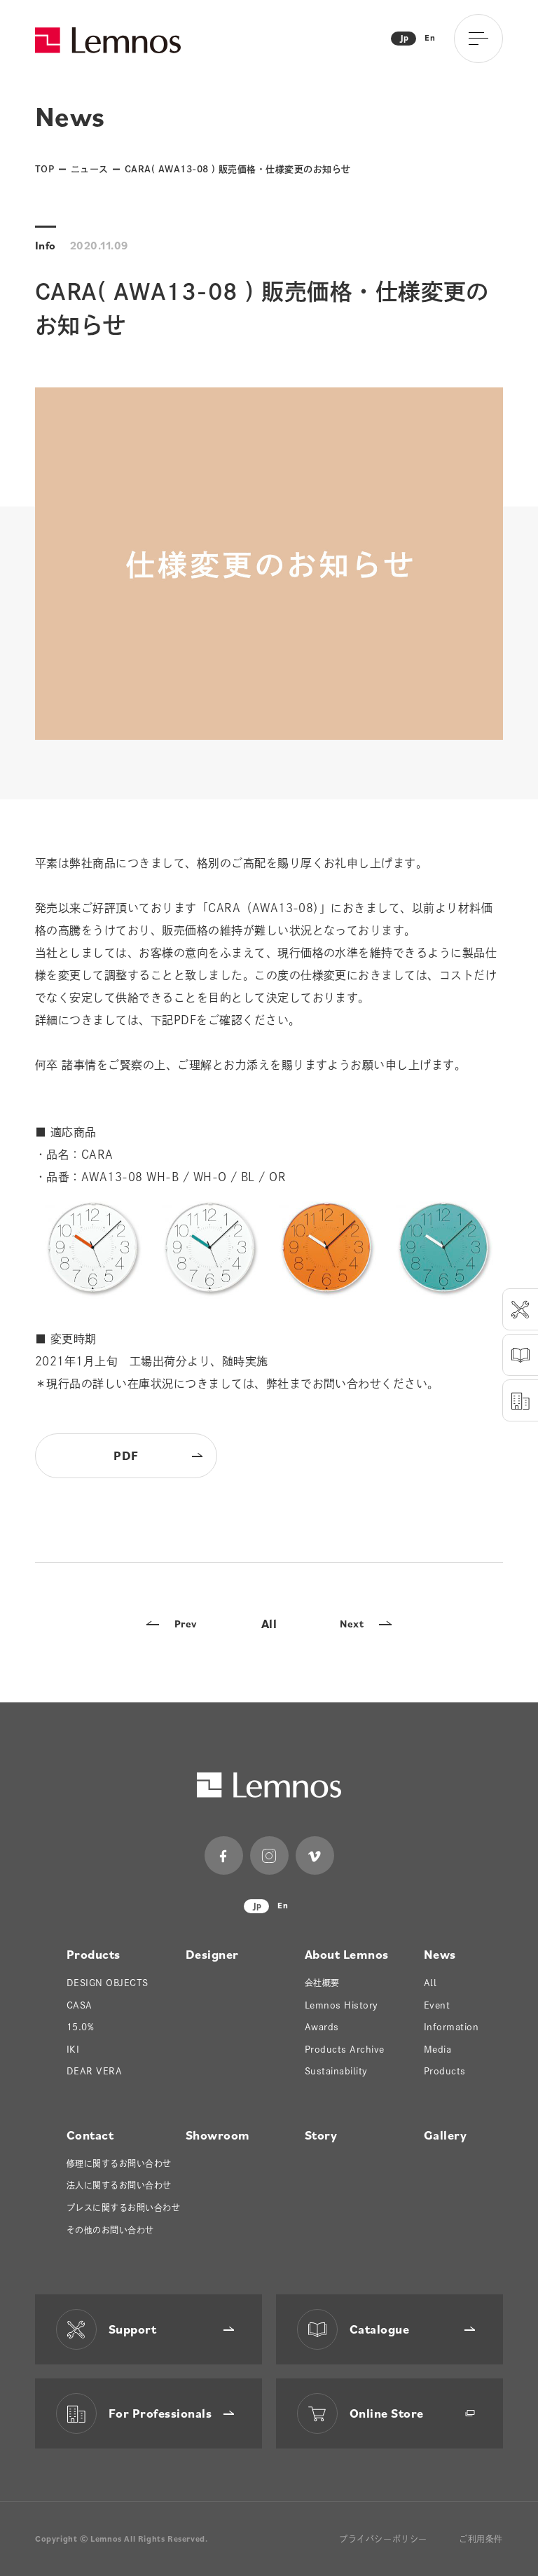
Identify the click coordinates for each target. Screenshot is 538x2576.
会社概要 (322, 1983)
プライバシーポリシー (383, 2539)
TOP (44, 169)
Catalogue (379, 2329)
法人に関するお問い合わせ (119, 2185)
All (269, 1624)
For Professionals (160, 2413)
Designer (212, 1954)
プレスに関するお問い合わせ (123, 2207)
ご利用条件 (481, 2539)
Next (352, 1624)
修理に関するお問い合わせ (119, 2163)
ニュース (90, 169)
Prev (186, 1624)
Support (132, 2329)
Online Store (387, 2413)
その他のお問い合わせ (110, 2230)
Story (321, 2135)
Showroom (218, 2135)
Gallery (445, 2135)
